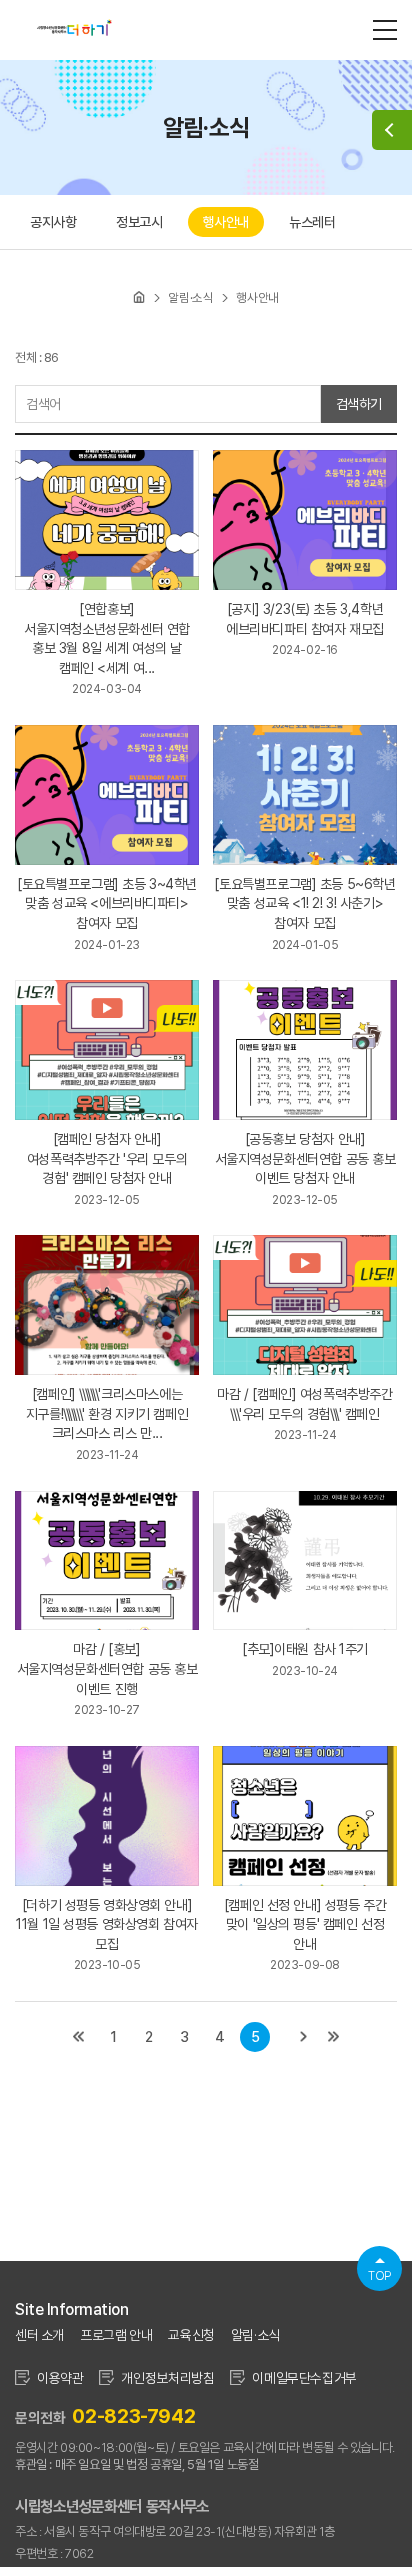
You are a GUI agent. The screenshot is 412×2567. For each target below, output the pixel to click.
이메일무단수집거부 (304, 2378)
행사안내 (226, 222)
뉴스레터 (312, 222)
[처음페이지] (78, 2037)
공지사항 (53, 222)
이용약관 (60, 2378)
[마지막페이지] (334, 2037)
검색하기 (359, 404)
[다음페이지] (304, 2037)
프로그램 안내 (116, 2335)
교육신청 (191, 2335)
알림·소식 (255, 2335)
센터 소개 (39, 2335)
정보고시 (139, 222)
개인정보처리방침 (167, 2378)
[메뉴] (385, 29)
